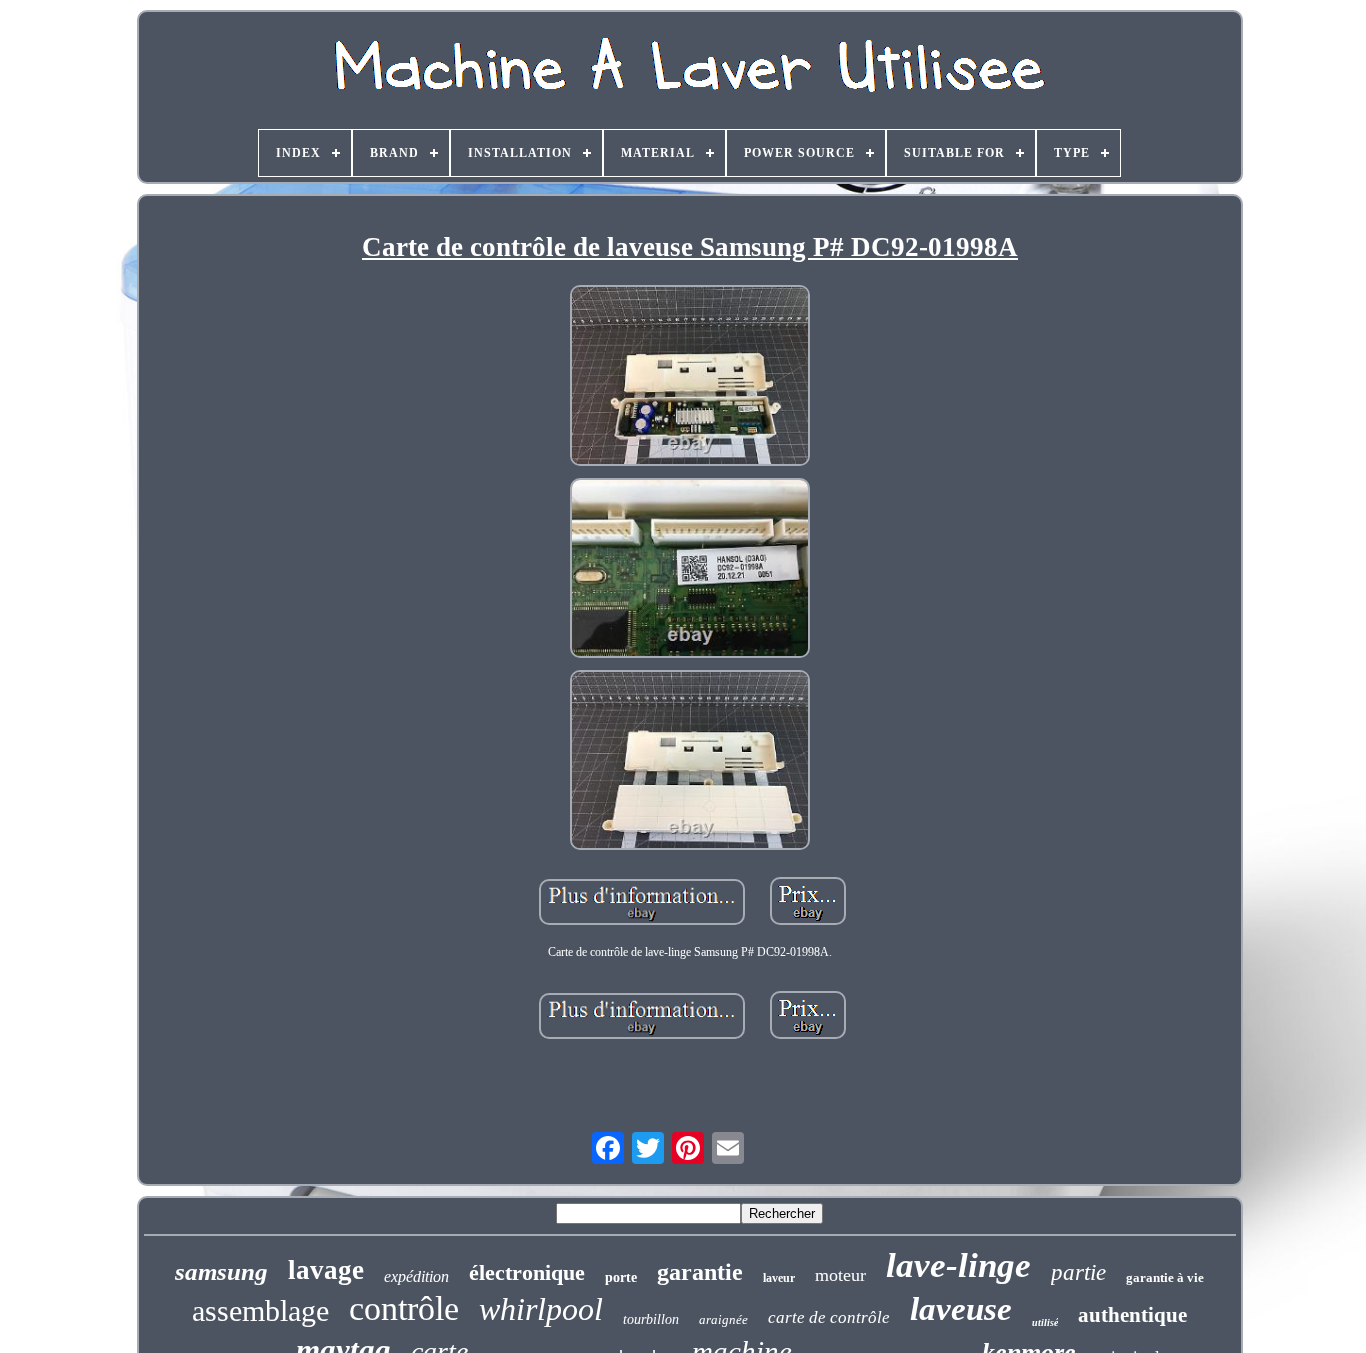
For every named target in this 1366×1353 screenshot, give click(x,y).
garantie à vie (1165, 1277)
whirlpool (541, 1309)
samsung (221, 1271)
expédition (416, 1276)
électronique (527, 1272)
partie (1078, 1272)
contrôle (404, 1308)
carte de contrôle (829, 1317)
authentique (1132, 1315)
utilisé (1045, 1322)
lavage (326, 1270)
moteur (840, 1275)
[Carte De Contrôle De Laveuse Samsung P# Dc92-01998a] (690, 377)
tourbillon (651, 1319)
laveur (779, 1278)
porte (621, 1277)
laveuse (961, 1309)
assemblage (260, 1310)
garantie (700, 1272)
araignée (723, 1319)
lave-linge (958, 1265)
